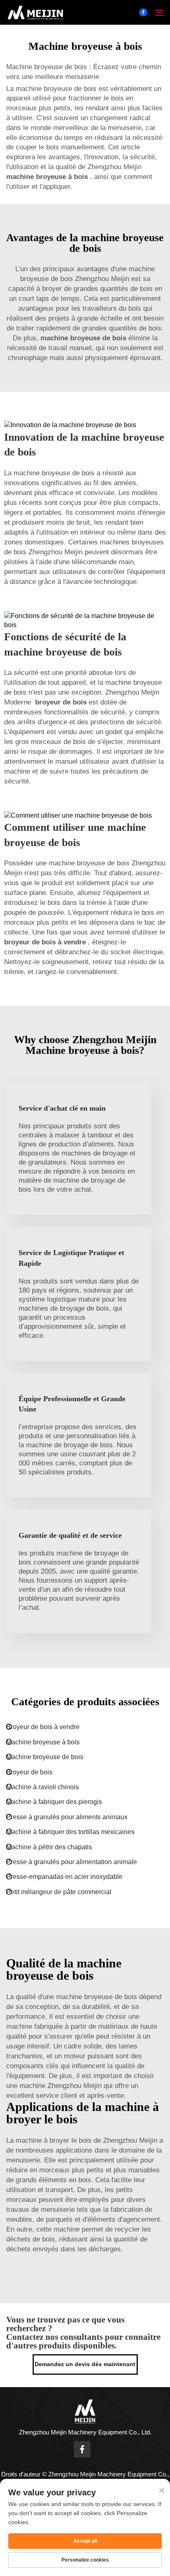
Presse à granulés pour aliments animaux (67, 1817)
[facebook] (143, 12)
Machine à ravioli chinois (42, 1787)
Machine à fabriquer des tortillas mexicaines (70, 1832)
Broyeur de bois (29, 1772)
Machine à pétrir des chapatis (49, 1847)
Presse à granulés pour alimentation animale (72, 1862)
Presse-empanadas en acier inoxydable (64, 1877)
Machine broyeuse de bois (45, 1757)
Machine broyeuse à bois (43, 1742)
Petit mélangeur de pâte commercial (59, 1892)
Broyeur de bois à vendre (43, 1727)
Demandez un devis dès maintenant (85, 2364)
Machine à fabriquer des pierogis (54, 1802)
